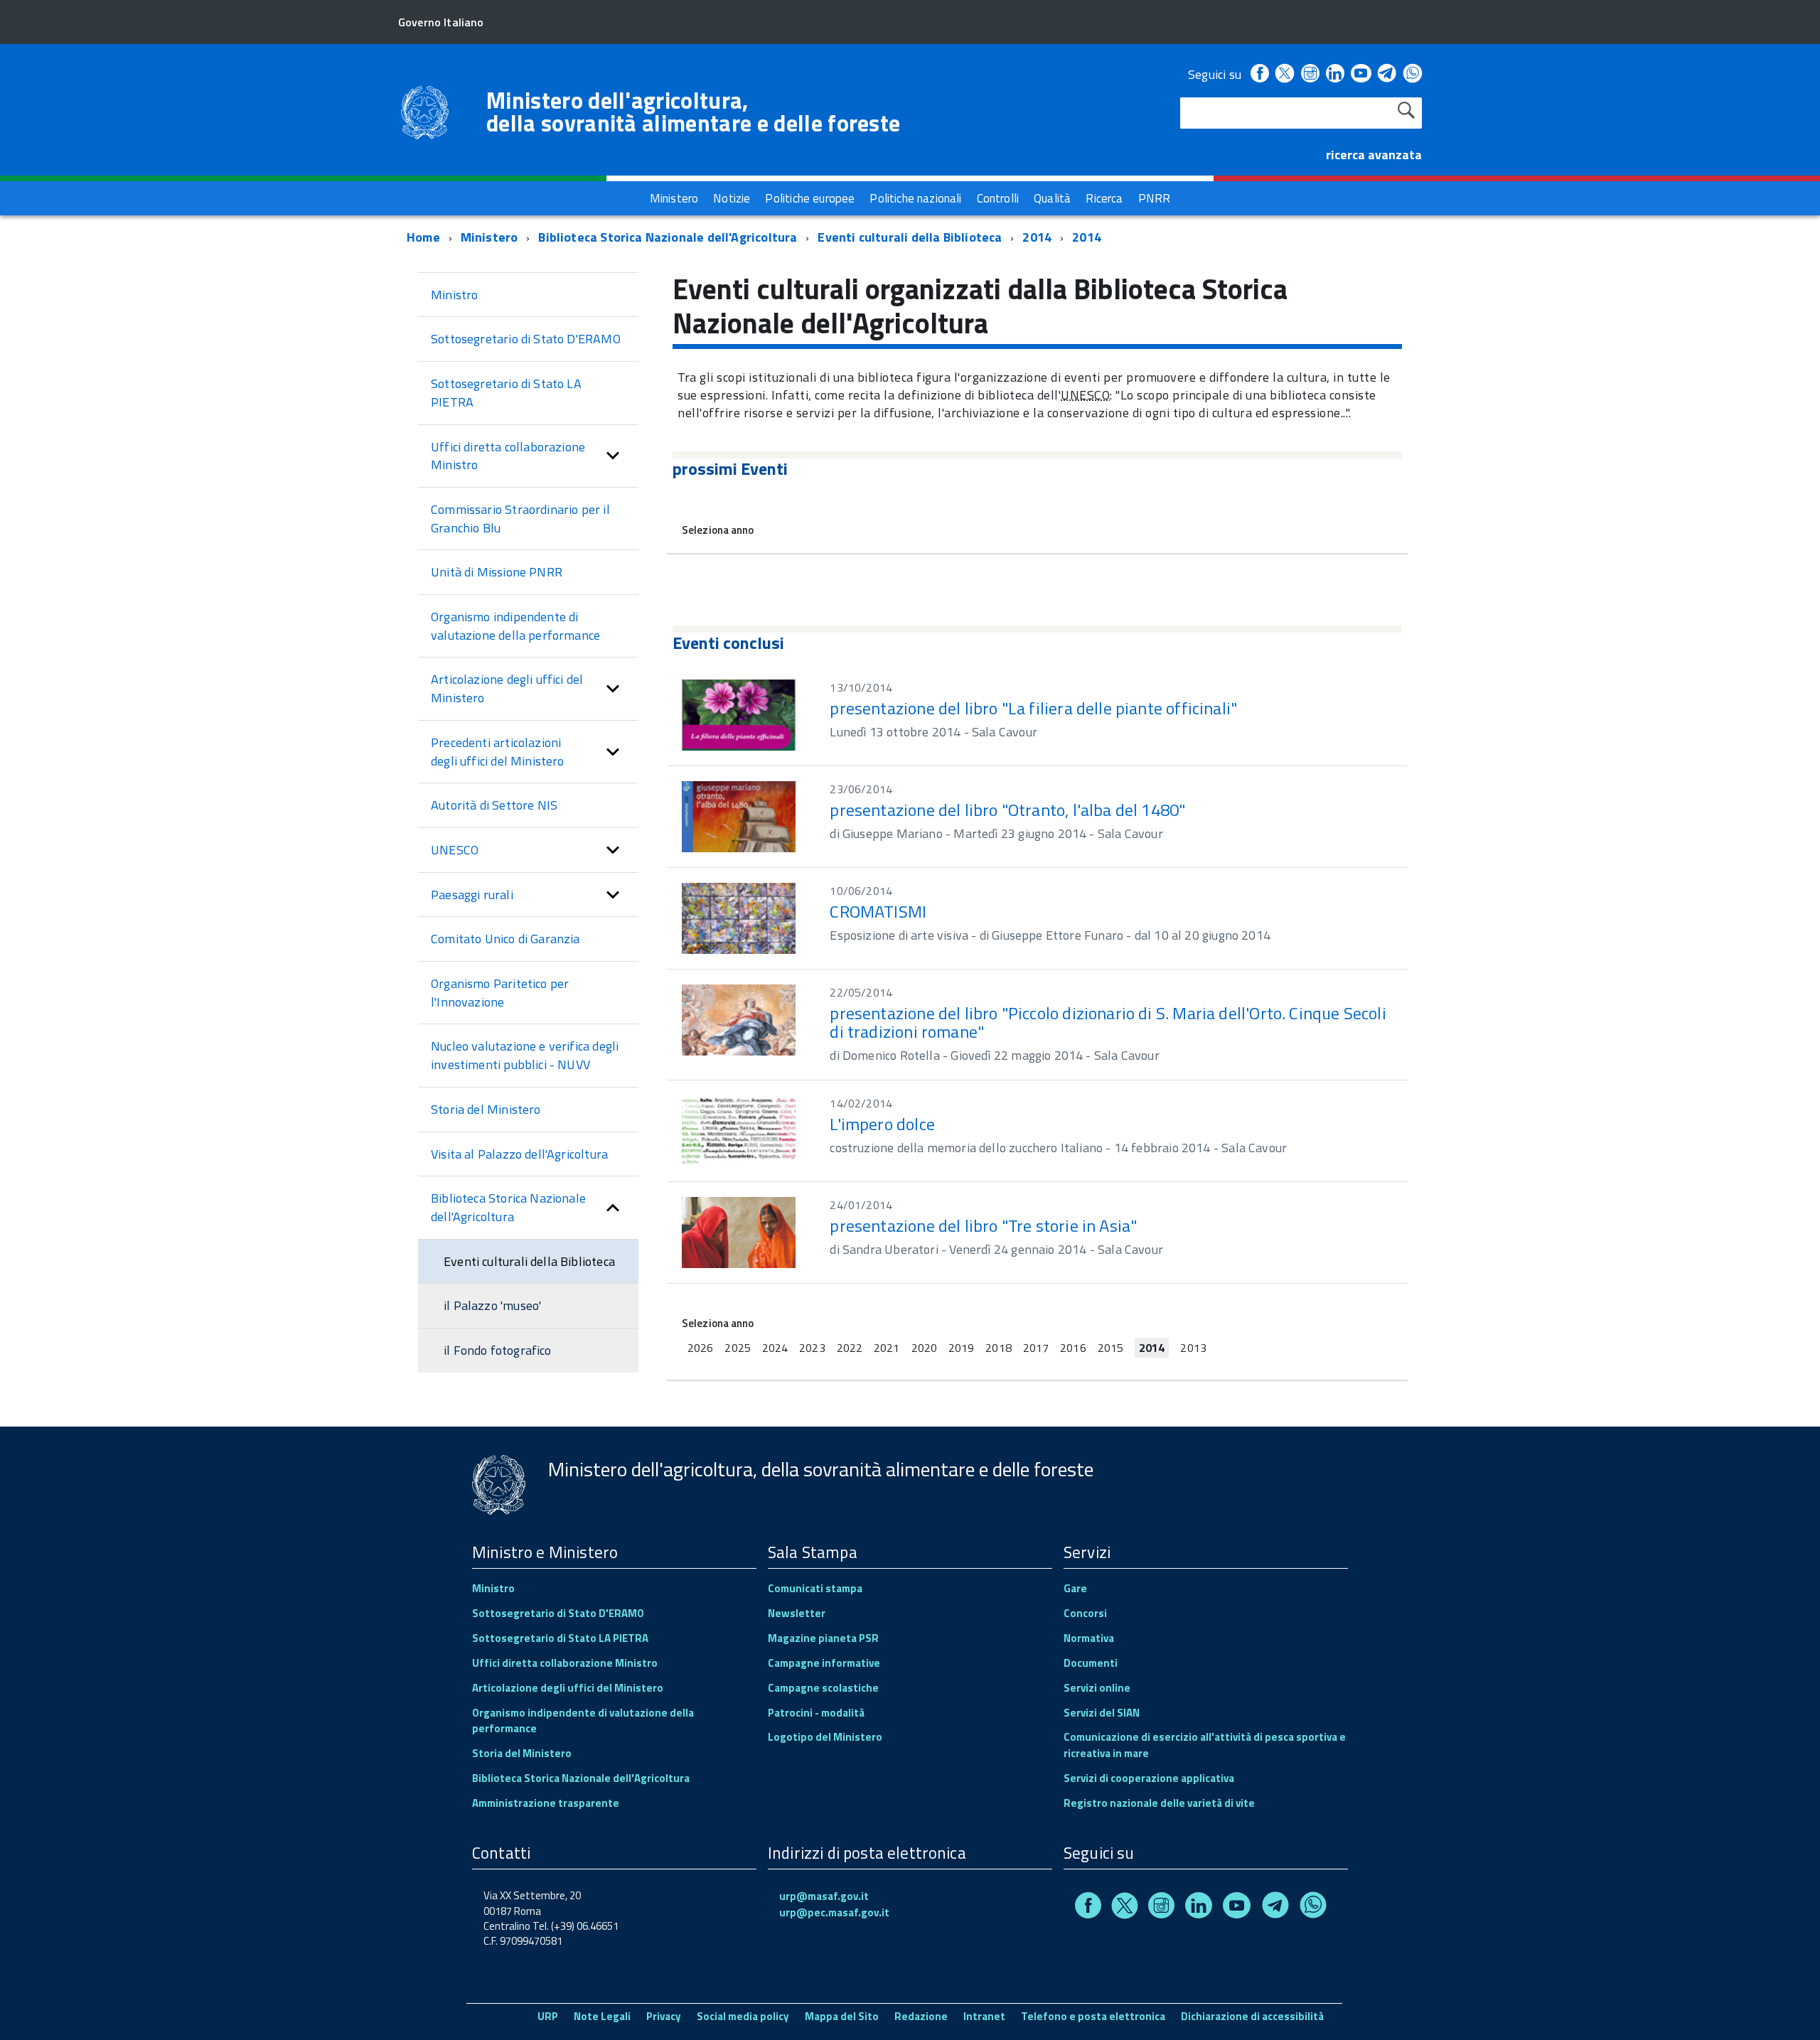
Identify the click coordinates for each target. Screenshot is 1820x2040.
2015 (1110, 1348)
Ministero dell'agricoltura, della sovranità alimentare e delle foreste (693, 112)
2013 (1193, 1348)
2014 (1037, 237)
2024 (775, 1348)
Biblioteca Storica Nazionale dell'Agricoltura (668, 237)
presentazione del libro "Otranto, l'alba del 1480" (1007, 810)
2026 (700, 1348)
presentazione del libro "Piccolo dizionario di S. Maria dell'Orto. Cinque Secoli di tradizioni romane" (1108, 1022)
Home (423, 237)
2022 (850, 1348)
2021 (887, 1348)
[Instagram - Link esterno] (1310, 74)
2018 (998, 1348)
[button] (613, 456)
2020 (924, 1348)
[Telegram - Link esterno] (1387, 74)
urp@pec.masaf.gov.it (834, 1912)
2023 (812, 1348)
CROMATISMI (878, 911)
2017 (1036, 1348)
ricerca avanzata (1374, 155)
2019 (961, 1348)
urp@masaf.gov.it (824, 1896)
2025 (737, 1348)
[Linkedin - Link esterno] (1335, 74)
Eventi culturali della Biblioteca (910, 237)
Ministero (489, 237)
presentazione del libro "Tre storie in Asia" (983, 1225)
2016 (1073, 1348)
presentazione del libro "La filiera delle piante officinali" (1033, 708)
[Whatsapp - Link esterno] (1413, 74)
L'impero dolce (882, 1124)
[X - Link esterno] (1285, 74)
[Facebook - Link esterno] (1260, 74)
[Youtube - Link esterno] (1361, 74)
